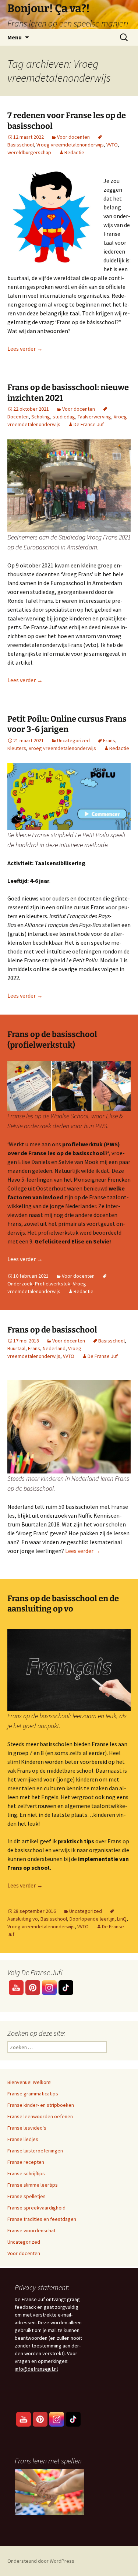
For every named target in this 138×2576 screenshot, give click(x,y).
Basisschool (112, 1341)
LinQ (122, 1919)
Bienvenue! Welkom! (29, 2082)
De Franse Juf (89, 424)
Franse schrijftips (26, 2173)
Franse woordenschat (31, 2230)
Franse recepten (26, 2162)
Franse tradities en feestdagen (42, 2219)
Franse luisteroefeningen (35, 2151)
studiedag (64, 417)
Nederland (54, 1348)
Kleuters (17, 748)
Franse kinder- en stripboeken (41, 2105)
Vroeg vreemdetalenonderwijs (70, 145)
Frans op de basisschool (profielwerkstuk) (52, 1040)
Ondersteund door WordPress (41, 2561)
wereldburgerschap (29, 152)
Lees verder (25, 348)
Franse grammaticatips (33, 2094)
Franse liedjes (23, 2139)
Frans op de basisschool (52, 1330)
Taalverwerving (94, 417)
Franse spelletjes (26, 2196)
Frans (109, 740)
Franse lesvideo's (27, 2128)
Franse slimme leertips (33, 2185)
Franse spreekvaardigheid (36, 2208)
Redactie (74, 152)
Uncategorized (73, 740)
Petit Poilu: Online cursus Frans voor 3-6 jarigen (67, 724)
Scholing (41, 417)
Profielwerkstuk (53, 1284)
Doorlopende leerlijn (92, 1919)
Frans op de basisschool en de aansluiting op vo (63, 1604)
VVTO (112, 145)
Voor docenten (73, 137)
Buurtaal (16, 1348)
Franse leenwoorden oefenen (40, 2116)
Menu (15, 37)
